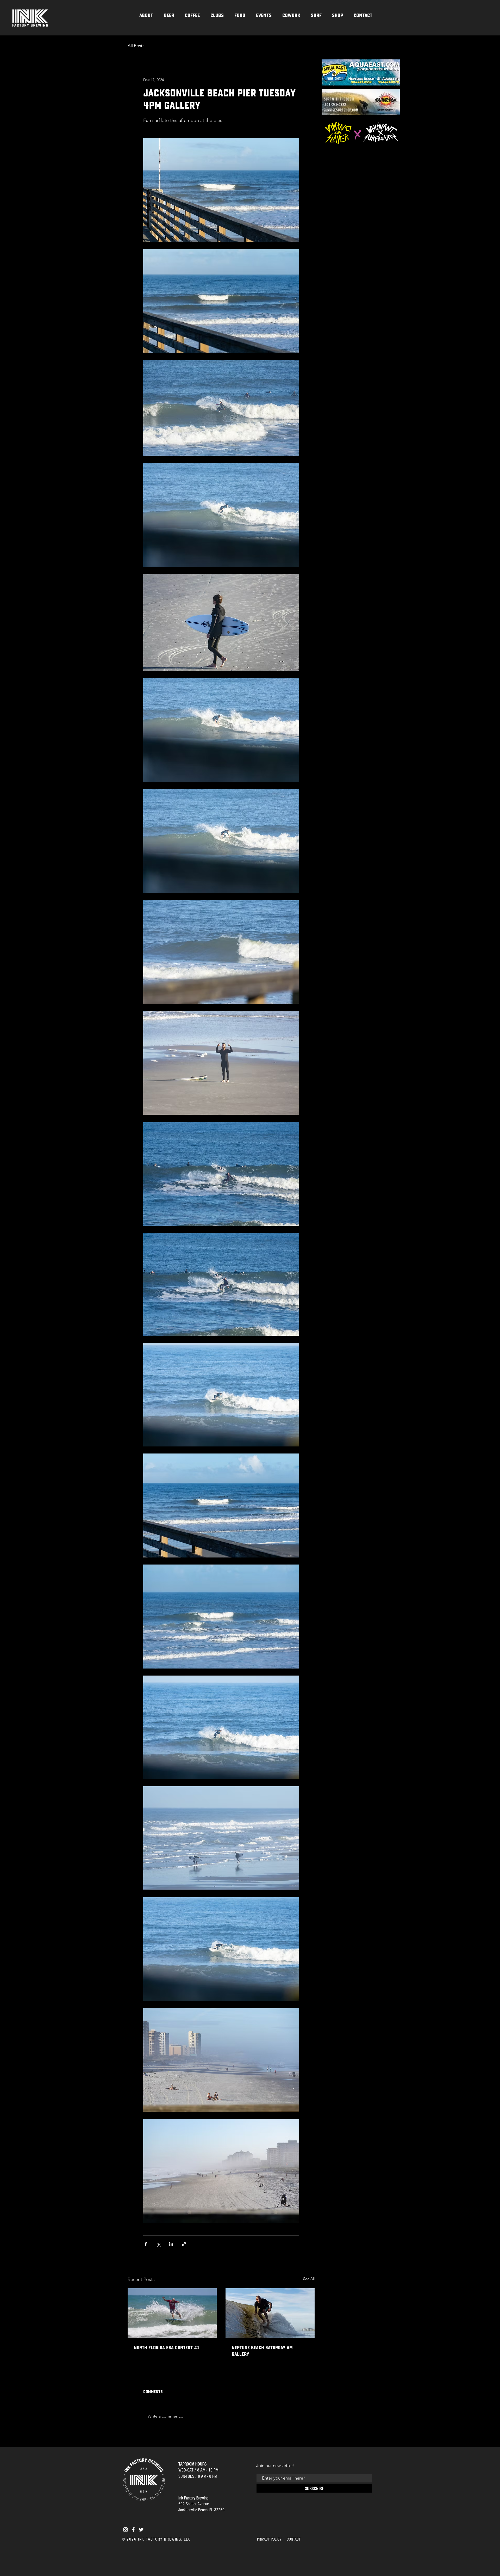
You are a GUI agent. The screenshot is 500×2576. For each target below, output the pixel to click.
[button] (217, 15)
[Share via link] (184, 2244)
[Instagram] (126, 2530)
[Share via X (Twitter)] (158, 2244)
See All (309, 2279)
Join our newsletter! (275, 2465)
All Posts (136, 46)
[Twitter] (141, 2530)
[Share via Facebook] (146, 2244)
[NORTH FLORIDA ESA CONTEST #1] (172, 2313)
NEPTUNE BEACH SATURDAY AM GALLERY (262, 2351)
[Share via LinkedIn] (171, 2244)
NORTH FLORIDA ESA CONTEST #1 (167, 2348)
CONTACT (294, 2539)
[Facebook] (133, 2530)
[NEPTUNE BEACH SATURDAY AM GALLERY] (270, 2313)
